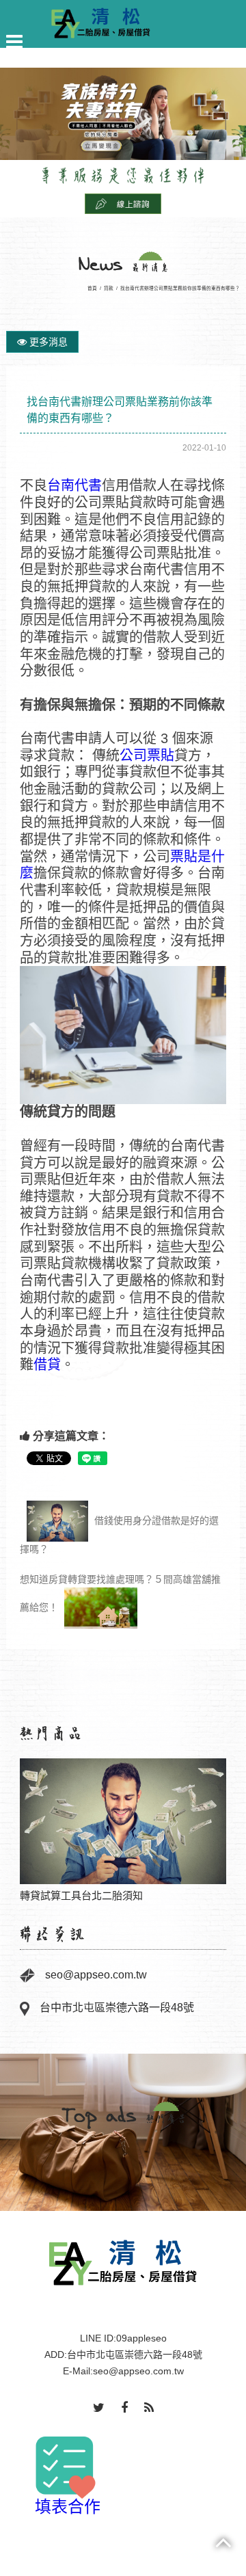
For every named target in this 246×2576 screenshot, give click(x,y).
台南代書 (74, 485)
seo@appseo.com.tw (96, 1975)
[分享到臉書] (124, 2409)
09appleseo (141, 2338)
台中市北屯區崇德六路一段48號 (117, 2008)
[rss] (149, 2409)
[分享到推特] (99, 2409)
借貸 (47, 1365)
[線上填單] (123, 203)
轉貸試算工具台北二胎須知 (123, 1821)
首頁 (92, 288)
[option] (123, 1823)
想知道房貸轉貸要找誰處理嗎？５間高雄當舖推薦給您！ (120, 1594)
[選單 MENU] (14, 42)
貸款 (109, 288)
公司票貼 (147, 755)
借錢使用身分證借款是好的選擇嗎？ (119, 1535)
